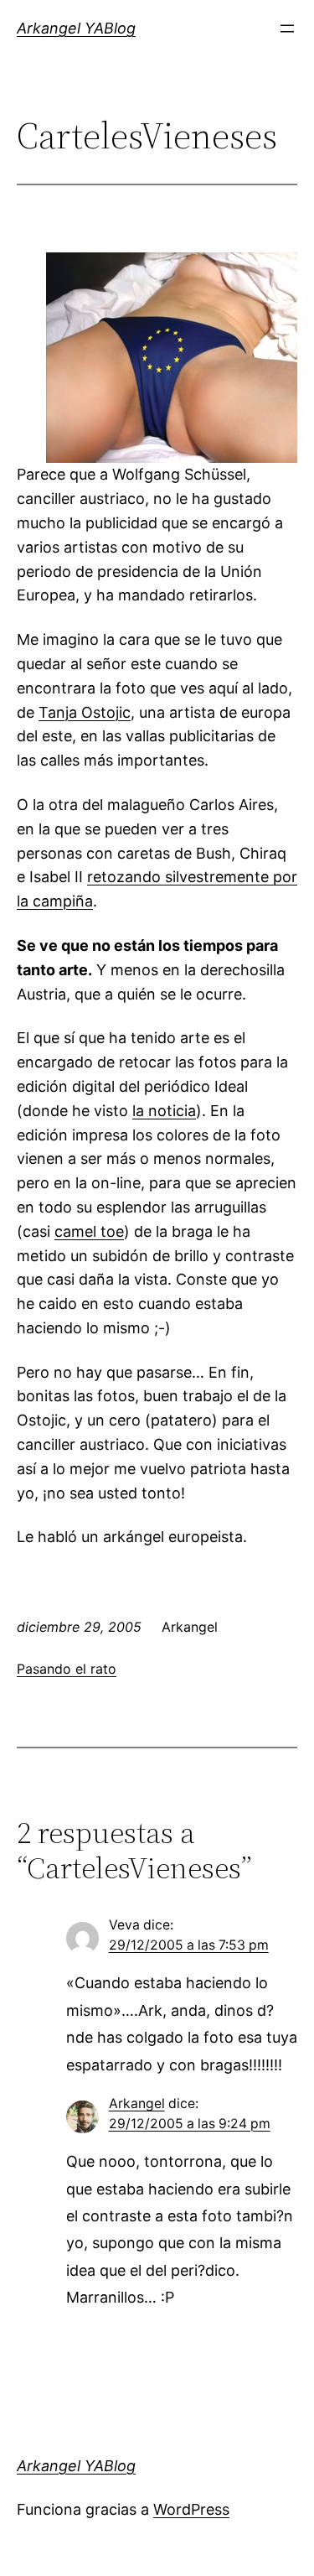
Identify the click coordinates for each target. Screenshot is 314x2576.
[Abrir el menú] (287, 29)
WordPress (191, 2509)
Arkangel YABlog (76, 28)
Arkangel (137, 2103)
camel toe (89, 1231)
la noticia (164, 1111)
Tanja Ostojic (85, 712)
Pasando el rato (67, 1669)
